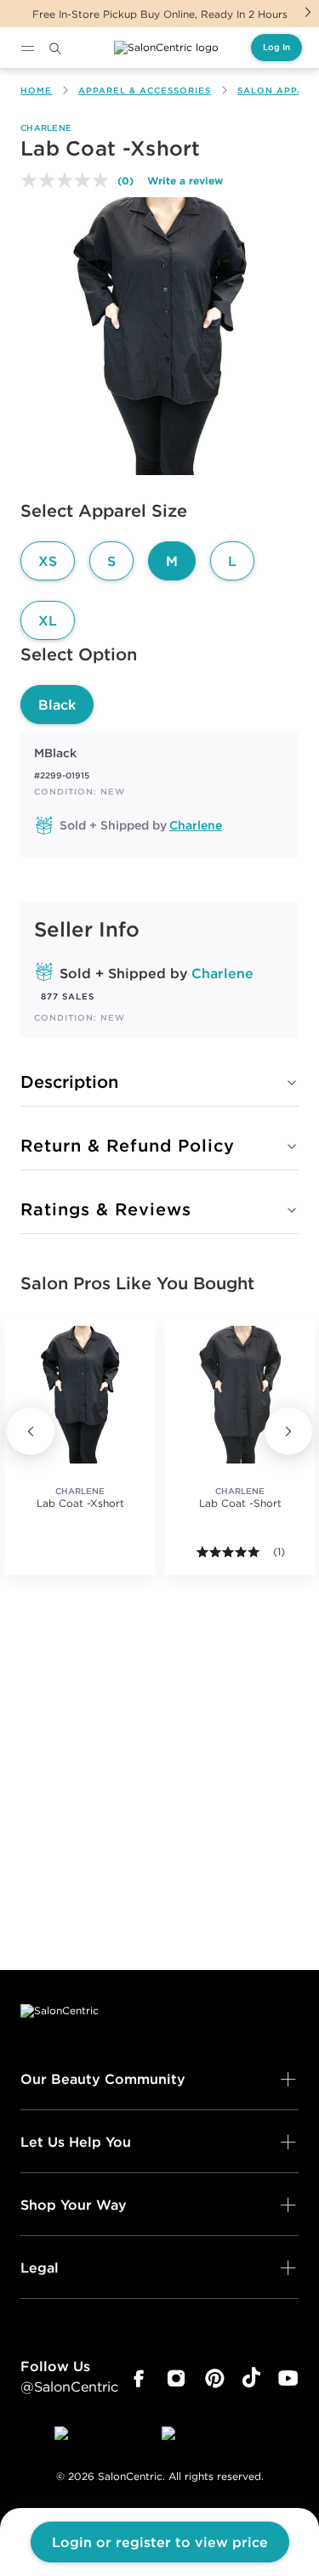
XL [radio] (48, 620)
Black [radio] (57, 705)
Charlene (46, 128)
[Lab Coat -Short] (240, 1395)
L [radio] (232, 561)
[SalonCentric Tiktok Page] (251, 2379)
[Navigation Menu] (27, 48)
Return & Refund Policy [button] (128, 1145)
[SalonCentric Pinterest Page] (215, 2379)
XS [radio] (48, 561)
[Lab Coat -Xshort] (80, 1395)
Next (308, 12)
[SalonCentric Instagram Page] (177, 2379)
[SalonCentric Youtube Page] (288, 2379)
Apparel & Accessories (145, 91)
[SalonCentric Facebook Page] (138, 2379)
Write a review (185, 180)
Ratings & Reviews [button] (106, 1209)
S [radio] (111, 561)
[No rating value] (69, 180)
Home (36, 91)
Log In (276, 47)
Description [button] (69, 1081)
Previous (31, 1431)
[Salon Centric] (166, 48)
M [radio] (172, 561)
